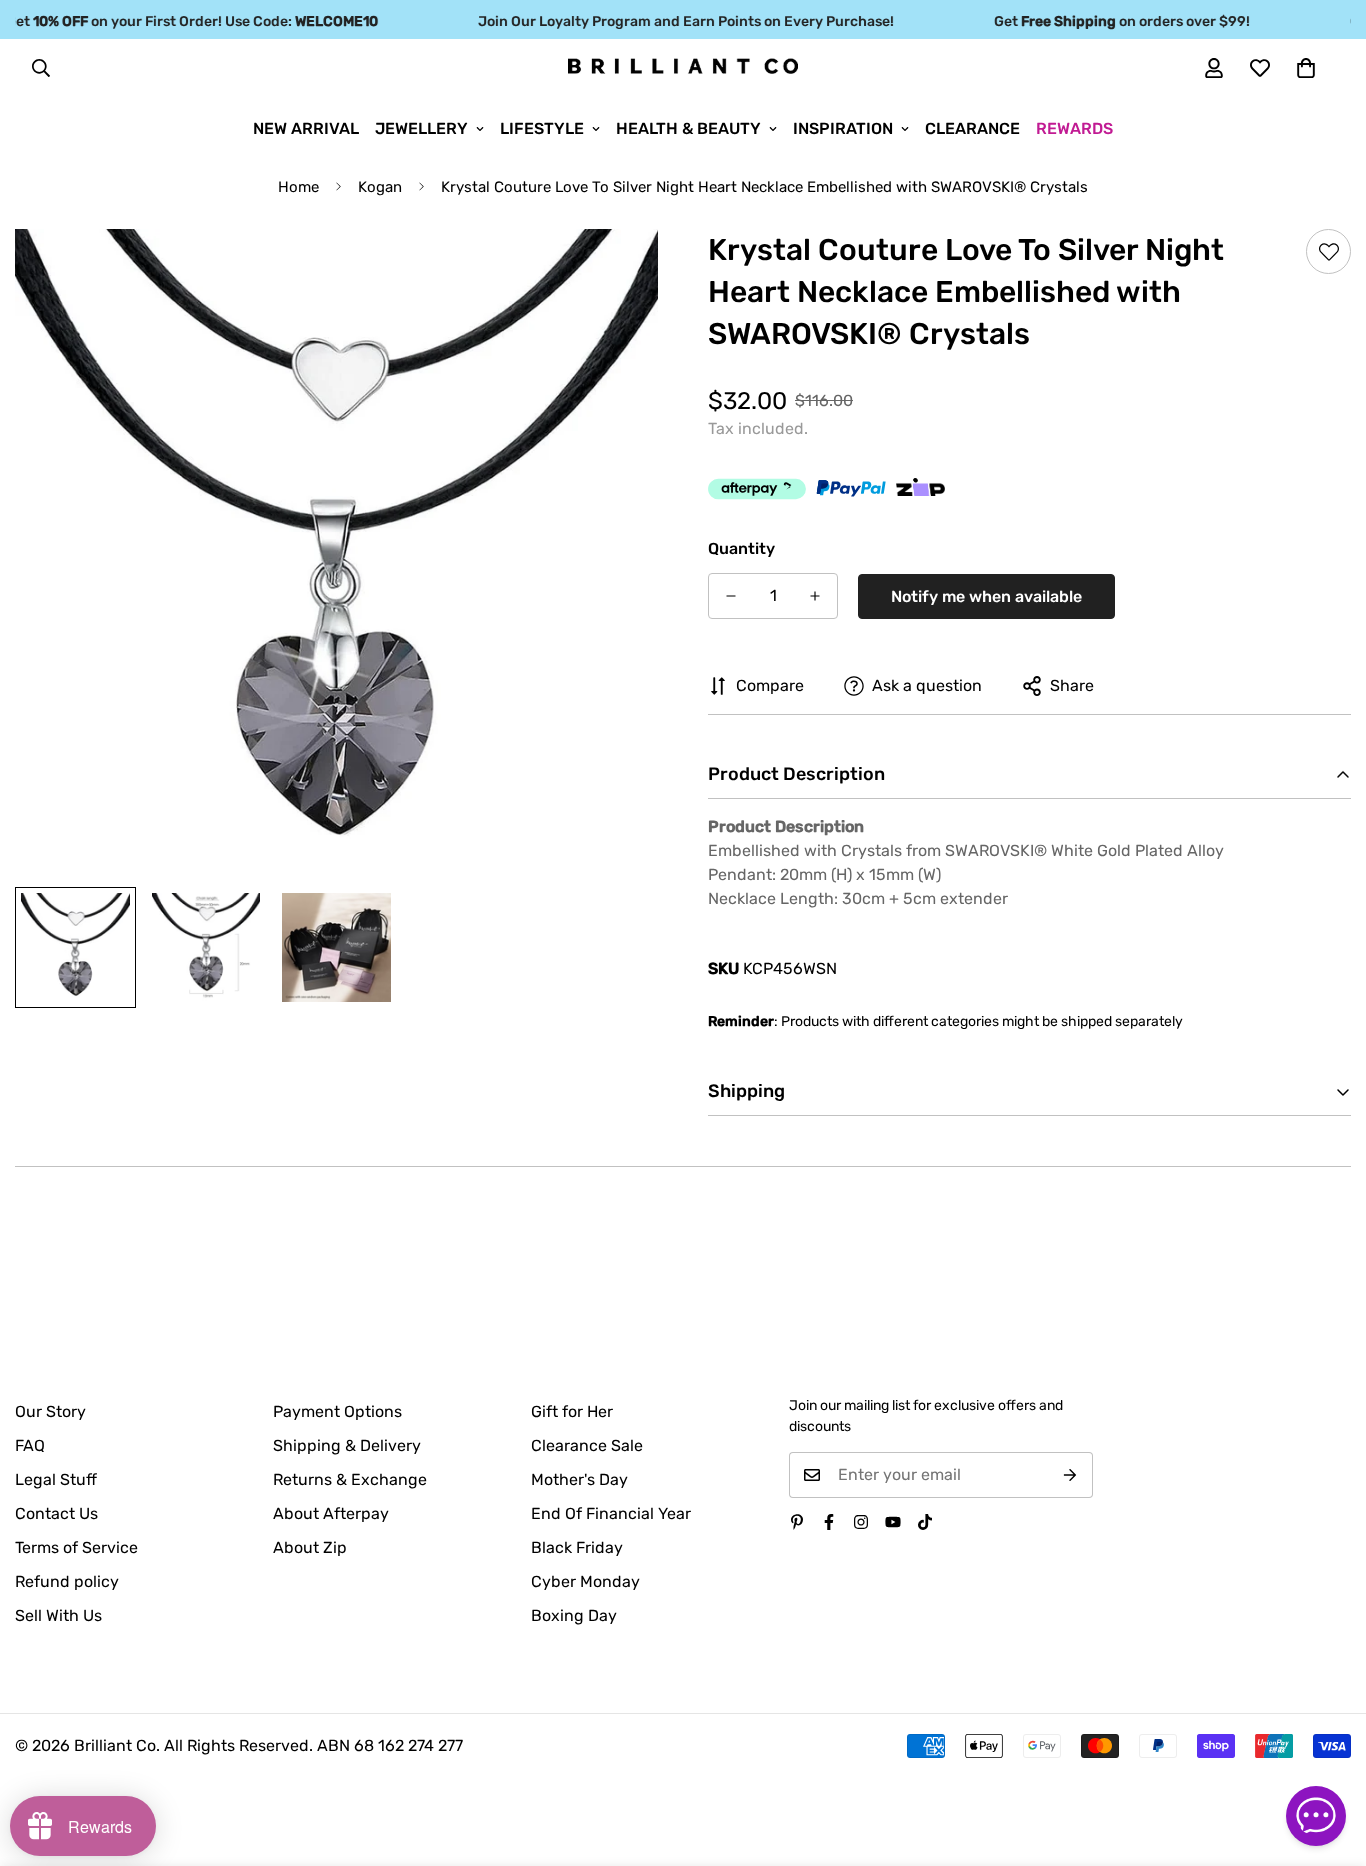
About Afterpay (331, 1513)
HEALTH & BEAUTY (688, 128)
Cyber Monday (585, 1581)
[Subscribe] (1070, 1475)
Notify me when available (986, 596)
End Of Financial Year (611, 1513)
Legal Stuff (56, 1479)
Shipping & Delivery (347, 1445)
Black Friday (577, 1547)
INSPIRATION (843, 128)
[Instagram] (861, 1522)
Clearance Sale (587, 1445)
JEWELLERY (421, 128)
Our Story (50, 1411)
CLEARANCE (972, 128)
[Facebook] (829, 1522)
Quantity (741, 548)
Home (298, 187)
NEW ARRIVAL (306, 128)
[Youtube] (893, 1522)
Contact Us (56, 1513)
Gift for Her (572, 1411)
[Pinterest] (797, 1522)
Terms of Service (76, 1547)
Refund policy (67, 1581)
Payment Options (337, 1411)
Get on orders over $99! (1103, 21)
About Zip (310, 1547)
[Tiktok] (925, 1522)
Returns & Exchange (350, 1479)
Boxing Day (574, 1615)
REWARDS (1074, 128)
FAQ (30, 1445)
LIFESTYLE (542, 128)
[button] (1306, 68)
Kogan (380, 187)
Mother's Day (579, 1479)
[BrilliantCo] (683, 67)
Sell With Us (58, 1615)
